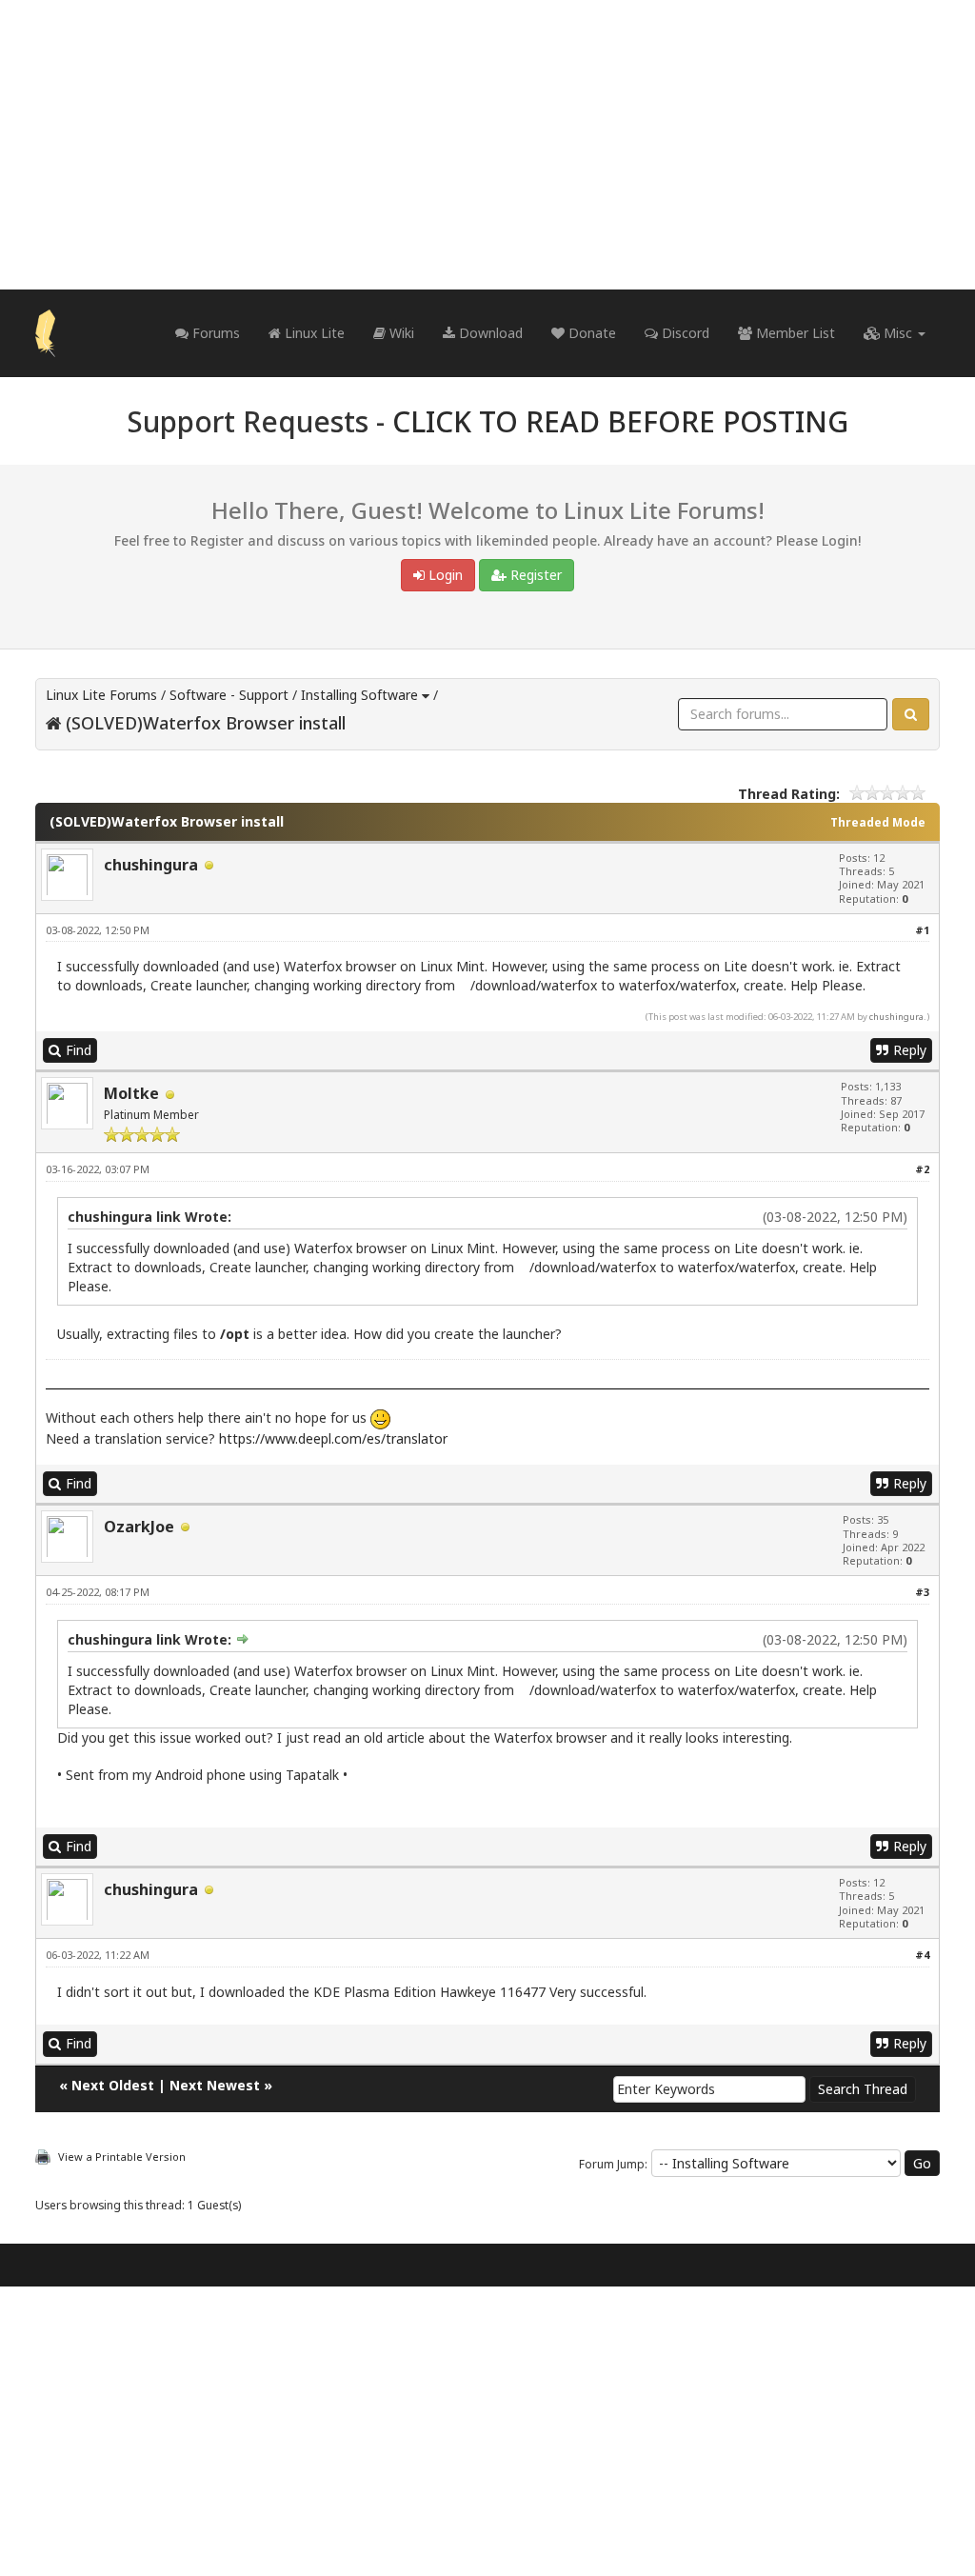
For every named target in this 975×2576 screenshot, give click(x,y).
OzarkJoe (139, 1527)
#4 (922, 1955)
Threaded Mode (878, 822)
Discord (684, 333)
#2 (922, 1169)
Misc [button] (898, 333)
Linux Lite (313, 333)
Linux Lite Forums (101, 695)
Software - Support (229, 695)
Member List (794, 333)
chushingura (151, 865)
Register (534, 575)
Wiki (400, 333)
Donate (590, 333)
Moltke (131, 1093)
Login (444, 575)
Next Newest (215, 2085)
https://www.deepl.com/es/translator (333, 1438)
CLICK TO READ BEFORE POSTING (620, 421)
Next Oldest (113, 2085)
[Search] (911, 714)
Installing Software (359, 695)
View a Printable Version (122, 2157)
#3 (922, 1592)
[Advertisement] (487, 145)
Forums (214, 333)
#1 (922, 930)
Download (489, 333)
